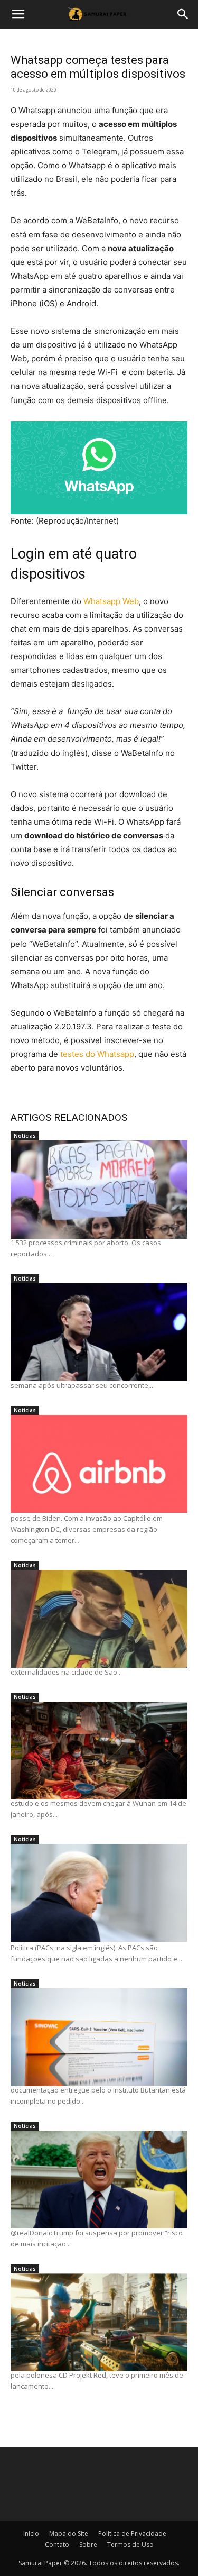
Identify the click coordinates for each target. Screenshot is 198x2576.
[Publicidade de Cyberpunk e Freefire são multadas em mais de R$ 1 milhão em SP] (99, 1619)
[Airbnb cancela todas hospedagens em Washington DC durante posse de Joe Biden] (99, 1464)
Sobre (88, 2545)
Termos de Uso (130, 2545)
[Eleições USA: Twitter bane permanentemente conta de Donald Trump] (99, 2180)
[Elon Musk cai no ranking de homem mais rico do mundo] (99, 1332)
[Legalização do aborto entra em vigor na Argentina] (99, 1189)
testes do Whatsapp (97, 1054)
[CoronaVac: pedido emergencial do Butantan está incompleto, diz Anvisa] (99, 2037)
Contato (57, 2545)
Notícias (25, 1136)
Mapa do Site (69, 2533)
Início (31, 2533)
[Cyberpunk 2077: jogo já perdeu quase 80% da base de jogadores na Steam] (99, 2322)
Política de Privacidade (132, 2533)
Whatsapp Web (111, 601)
